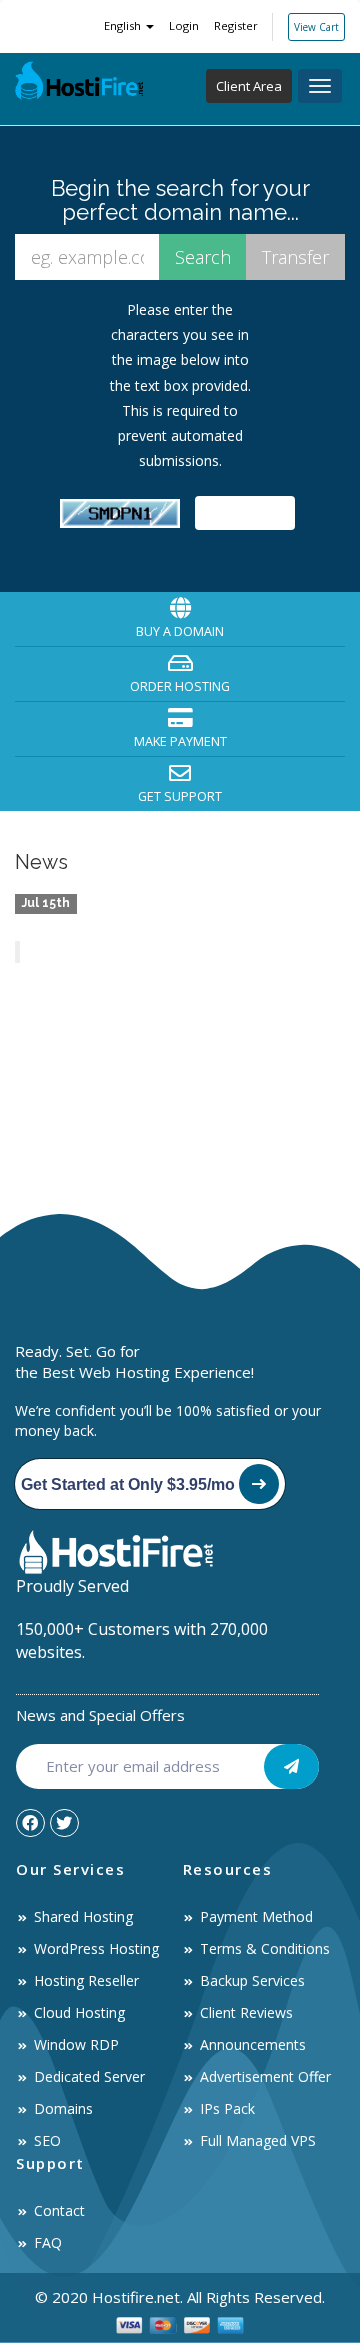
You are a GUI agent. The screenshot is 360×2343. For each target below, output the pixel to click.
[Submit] (291, 1766)
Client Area (249, 86)
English (124, 25)
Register (236, 25)
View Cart (316, 27)
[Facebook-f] (30, 1823)
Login (184, 25)
